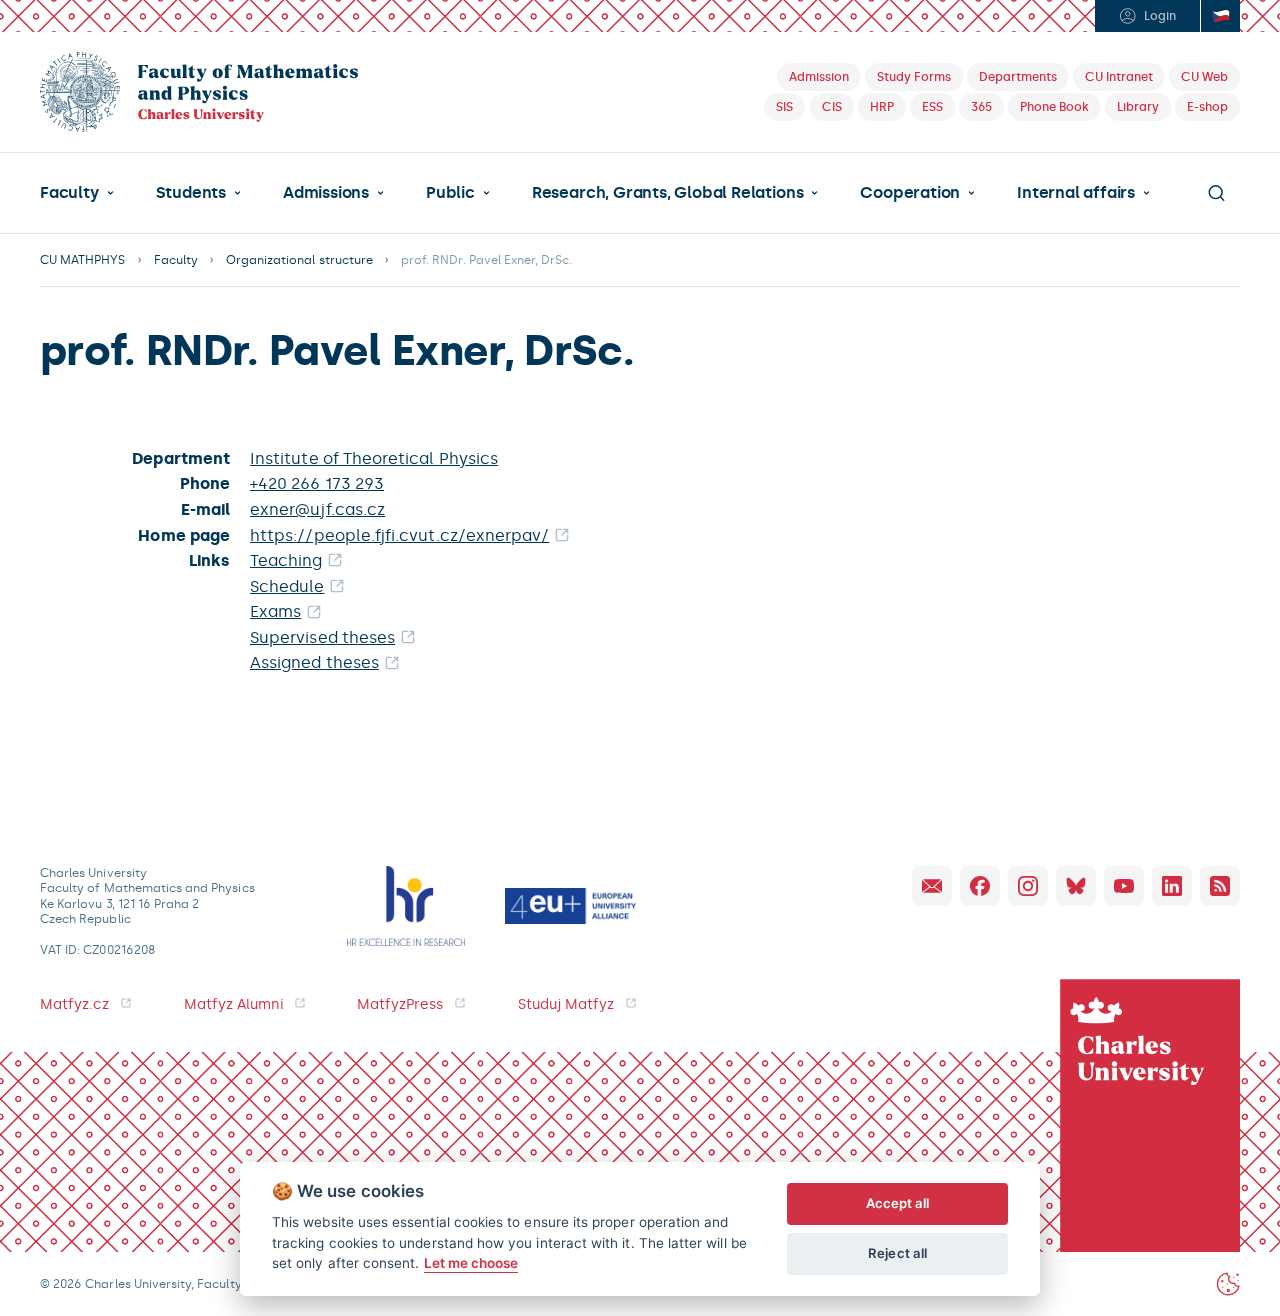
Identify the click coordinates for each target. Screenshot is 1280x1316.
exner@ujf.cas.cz (317, 509)
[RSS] (1220, 886)
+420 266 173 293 (317, 483)
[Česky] (1220, 16)
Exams (275, 611)
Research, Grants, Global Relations (667, 193)
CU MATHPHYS (83, 260)
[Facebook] (980, 886)
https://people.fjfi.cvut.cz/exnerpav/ (399, 535)
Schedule (287, 586)
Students (191, 193)
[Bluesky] (1076, 886)
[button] (77, 193)
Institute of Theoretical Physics (374, 458)
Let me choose (471, 1263)
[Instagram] (1028, 886)
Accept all (898, 1203)
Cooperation (910, 193)
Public (450, 193)
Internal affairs (1076, 193)
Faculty (69, 193)
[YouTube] (1124, 886)
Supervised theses (322, 637)
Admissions (326, 193)
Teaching (286, 560)
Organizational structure (299, 260)
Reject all (897, 1253)
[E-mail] (932, 886)
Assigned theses (314, 662)
